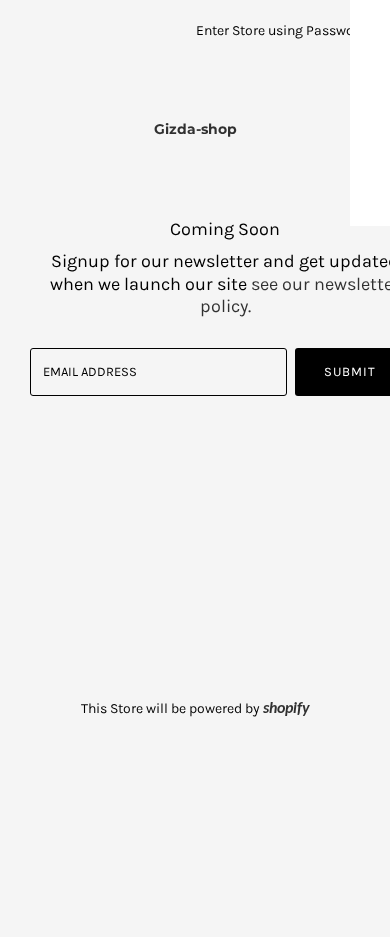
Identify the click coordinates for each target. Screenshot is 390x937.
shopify (286, 709)
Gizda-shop (195, 129)
